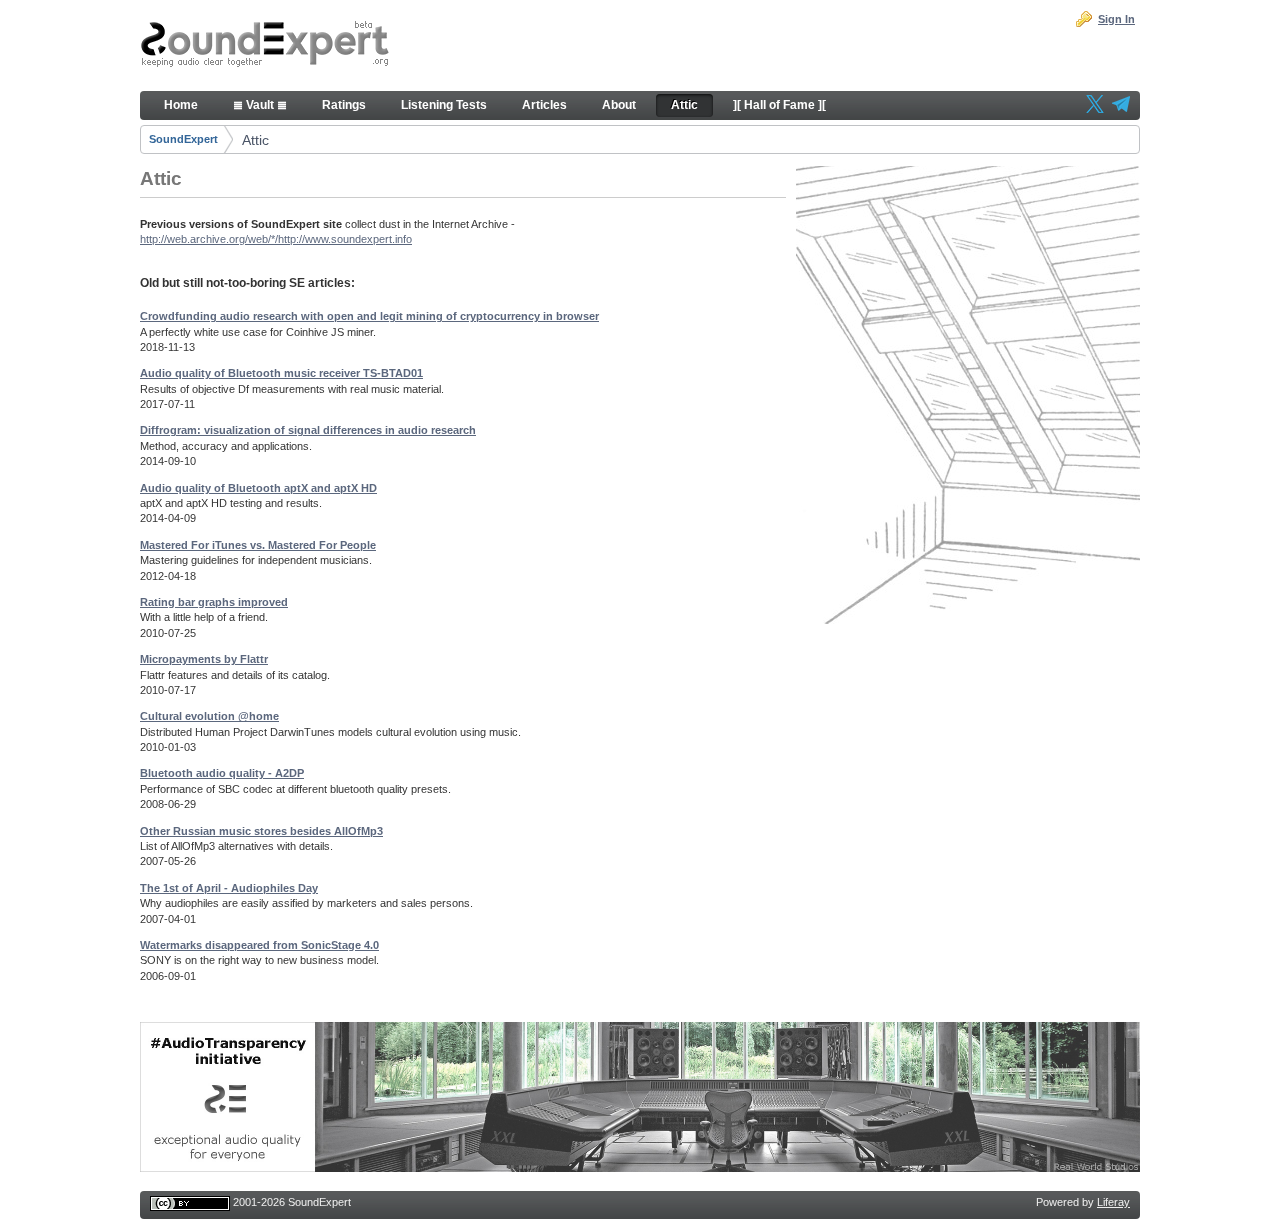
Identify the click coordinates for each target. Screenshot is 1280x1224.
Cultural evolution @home (209, 716)
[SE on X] (1095, 106)
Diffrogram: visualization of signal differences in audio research (308, 430)
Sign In (1116, 19)
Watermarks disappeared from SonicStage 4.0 (259, 945)
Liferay (1113, 1202)
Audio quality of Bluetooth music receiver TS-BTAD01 (281, 373)
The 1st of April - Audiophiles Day (229, 888)
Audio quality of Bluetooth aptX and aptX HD (258, 488)
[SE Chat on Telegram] (1121, 106)
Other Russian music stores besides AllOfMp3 (261, 831)
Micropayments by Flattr (204, 659)
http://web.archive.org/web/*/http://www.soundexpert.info (276, 239)
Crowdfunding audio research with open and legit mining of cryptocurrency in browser (369, 316)
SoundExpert (183, 139)
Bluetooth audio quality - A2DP (222, 773)
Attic (255, 140)
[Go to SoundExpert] (265, 46)
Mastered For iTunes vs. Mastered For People (258, 545)
